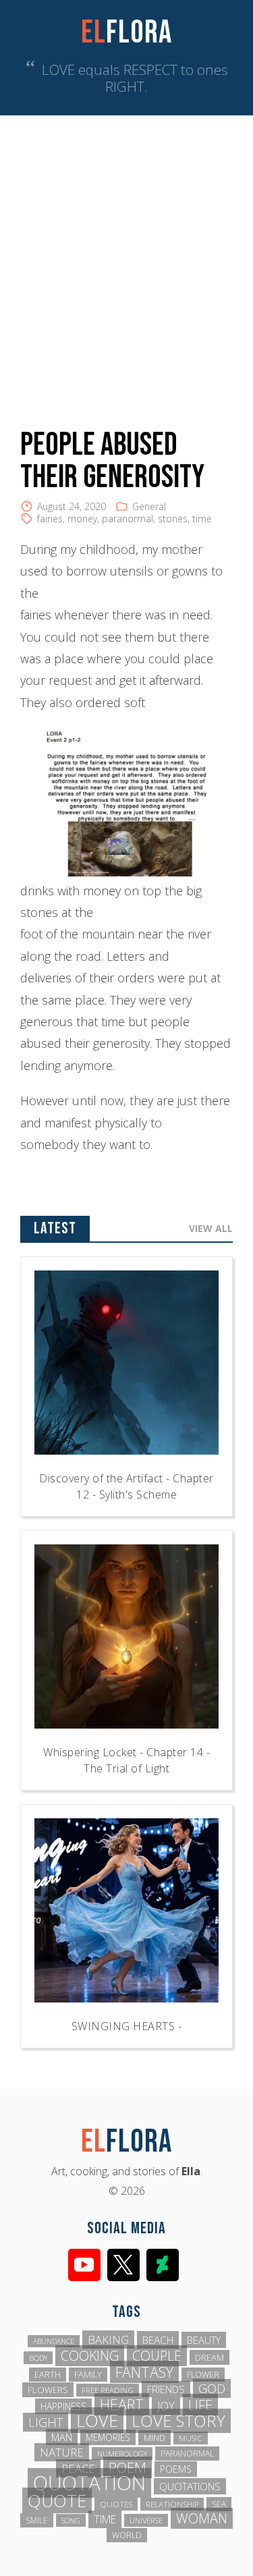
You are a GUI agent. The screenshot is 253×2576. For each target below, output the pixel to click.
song (71, 2520)
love (97, 2420)
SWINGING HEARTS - (127, 2026)
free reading (108, 2390)
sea (219, 2504)
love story (178, 2421)
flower (203, 2375)
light (46, 2422)
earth (48, 2375)
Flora (126, 33)
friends (166, 2389)
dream (209, 2357)
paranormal (128, 519)
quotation (89, 2483)
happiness (63, 2406)
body (38, 2358)
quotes (116, 2504)
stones (173, 519)
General (149, 506)
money (82, 519)
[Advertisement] (126, 249)
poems (176, 2469)
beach (158, 2340)
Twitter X (123, 2265)
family (88, 2375)
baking (108, 2340)
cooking (90, 2356)
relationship (172, 2504)
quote (57, 2500)
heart (122, 2404)
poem (128, 2467)
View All (211, 1228)
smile (37, 2520)
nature (62, 2452)
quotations (190, 2486)
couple (157, 2356)
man (62, 2437)
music (191, 2438)
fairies (50, 519)
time (202, 519)
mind (154, 2438)
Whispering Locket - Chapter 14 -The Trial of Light (126, 1760)
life (200, 2405)
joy (166, 2406)
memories (108, 2437)
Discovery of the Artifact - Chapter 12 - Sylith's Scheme (126, 1486)
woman (202, 2518)
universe (146, 2520)
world (127, 2535)
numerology (122, 2454)
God (212, 2388)
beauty (204, 2340)
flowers (48, 2390)
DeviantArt (163, 2265)
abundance (54, 2341)
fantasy (144, 2372)
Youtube (84, 2265)
